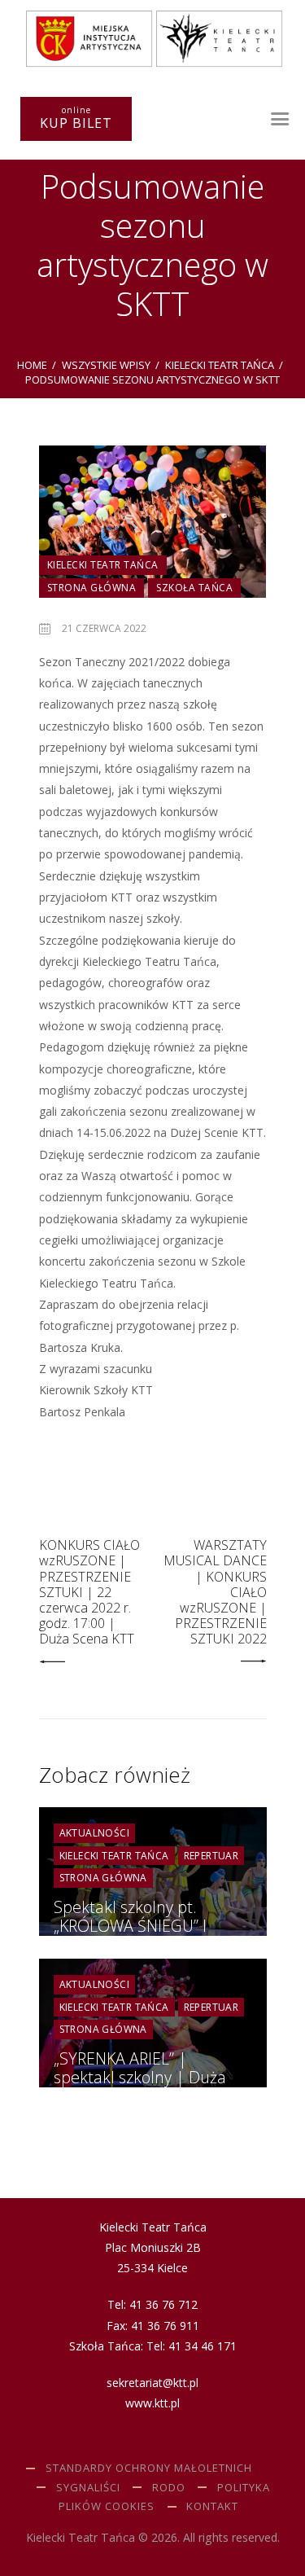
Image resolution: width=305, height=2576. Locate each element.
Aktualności (94, 1833)
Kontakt (212, 2506)
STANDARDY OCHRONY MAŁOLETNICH (149, 2468)
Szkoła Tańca (194, 588)
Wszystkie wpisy (106, 365)
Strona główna (92, 588)
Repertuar (211, 1856)
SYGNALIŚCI (88, 2487)
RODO (169, 2487)
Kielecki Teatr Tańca (220, 365)
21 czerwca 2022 (104, 628)
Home (32, 365)
